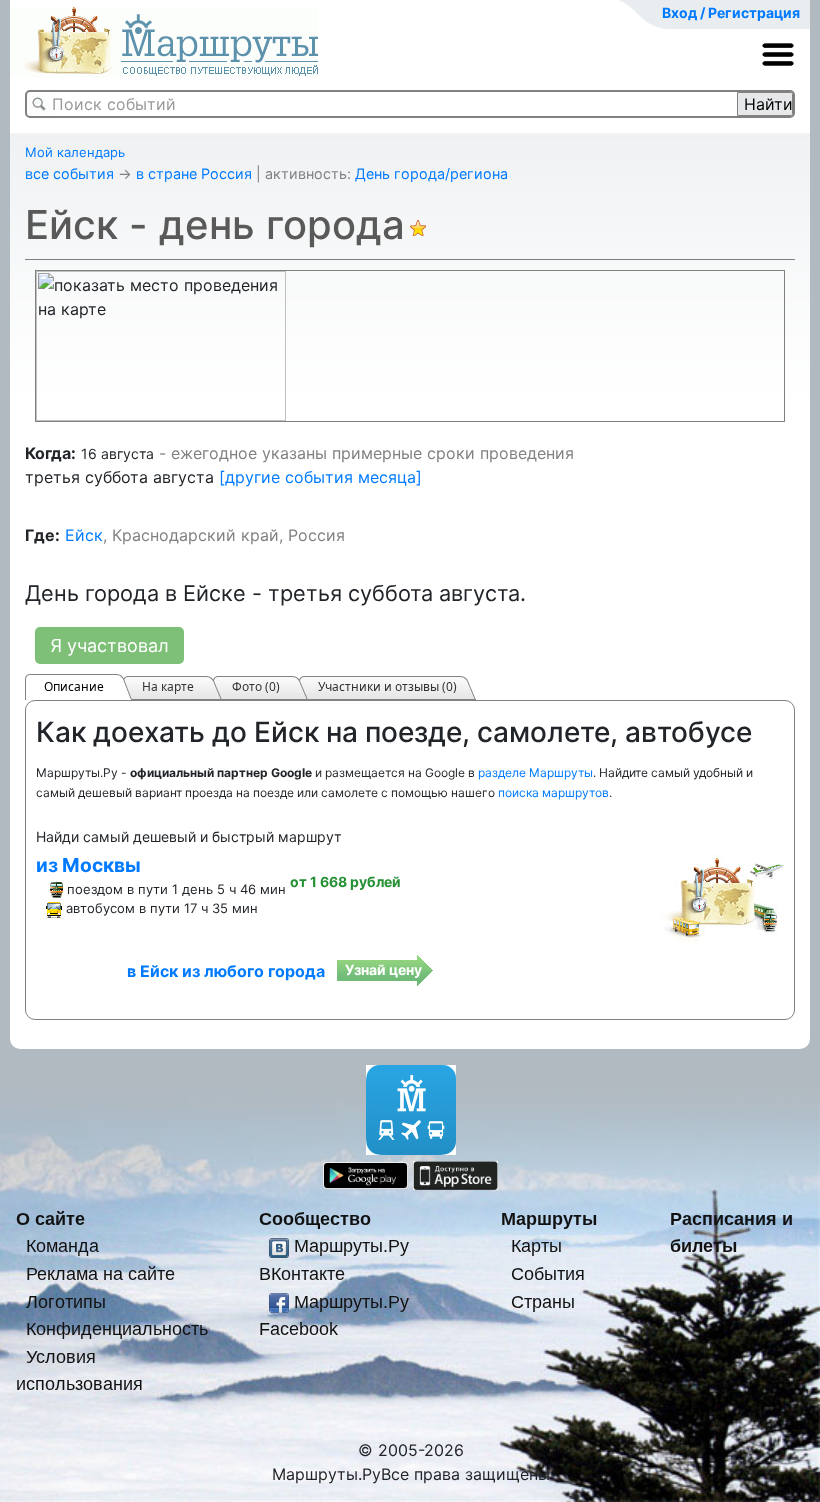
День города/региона (431, 173)
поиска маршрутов (553, 792)
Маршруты (549, 1218)
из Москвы (88, 865)
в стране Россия (194, 173)
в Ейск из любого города (226, 971)
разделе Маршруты (535, 772)
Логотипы (66, 1301)
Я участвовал (109, 645)
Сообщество (315, 1218)
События (548, 1273)
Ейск (84, 535)
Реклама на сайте (100, 1273)
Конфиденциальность (117, 1328)
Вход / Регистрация (731, 12)
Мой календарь (75, 152)
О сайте (50, 1218)
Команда (62, 1245)
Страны (543, 1301)
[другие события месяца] (320, 477)
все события (69, 173)
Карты (536, 1245)
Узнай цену (383, 969)
